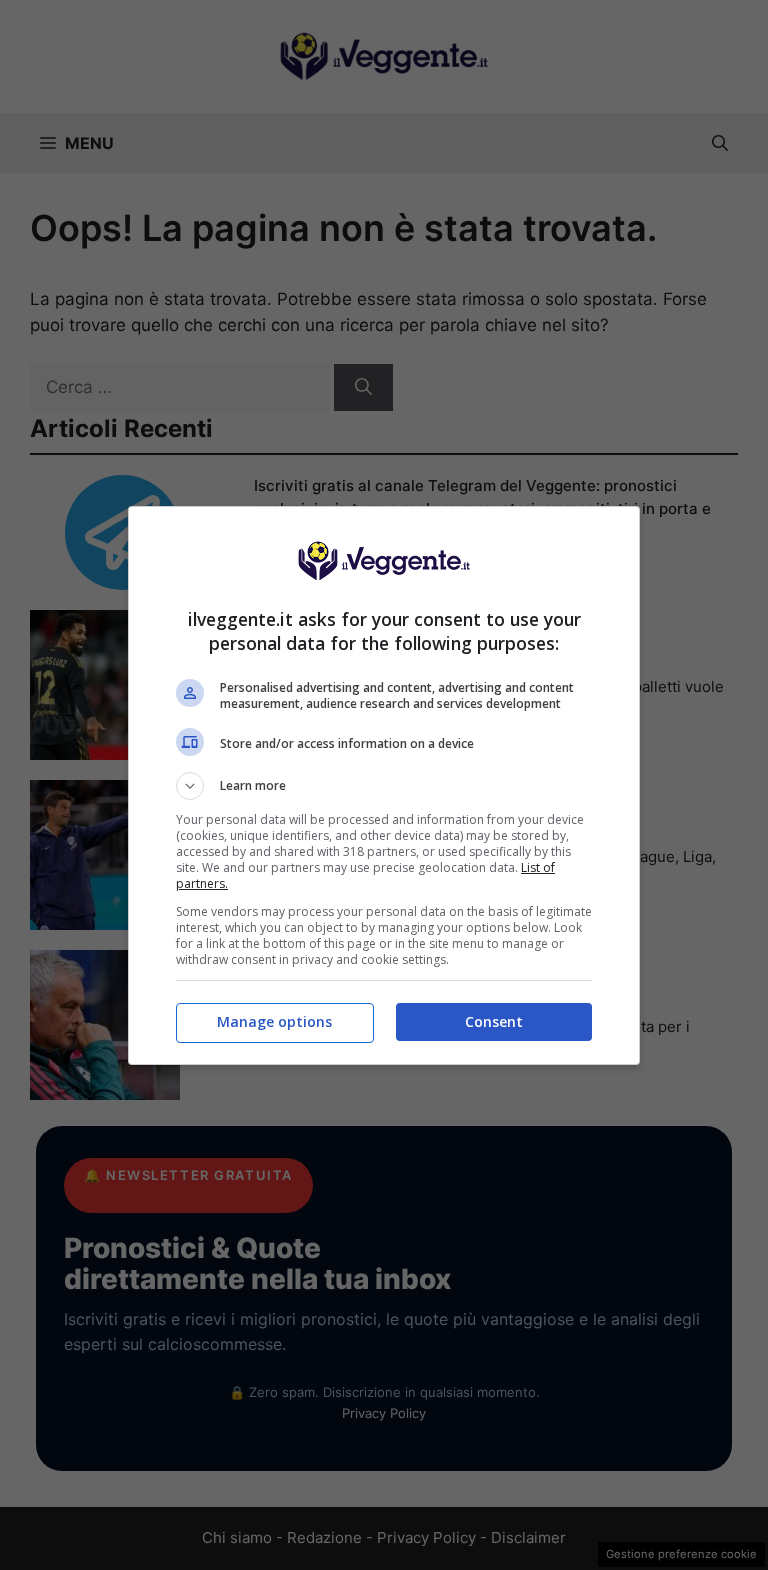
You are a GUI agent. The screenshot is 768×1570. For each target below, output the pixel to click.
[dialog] (384, 785)
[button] (384, 786)
